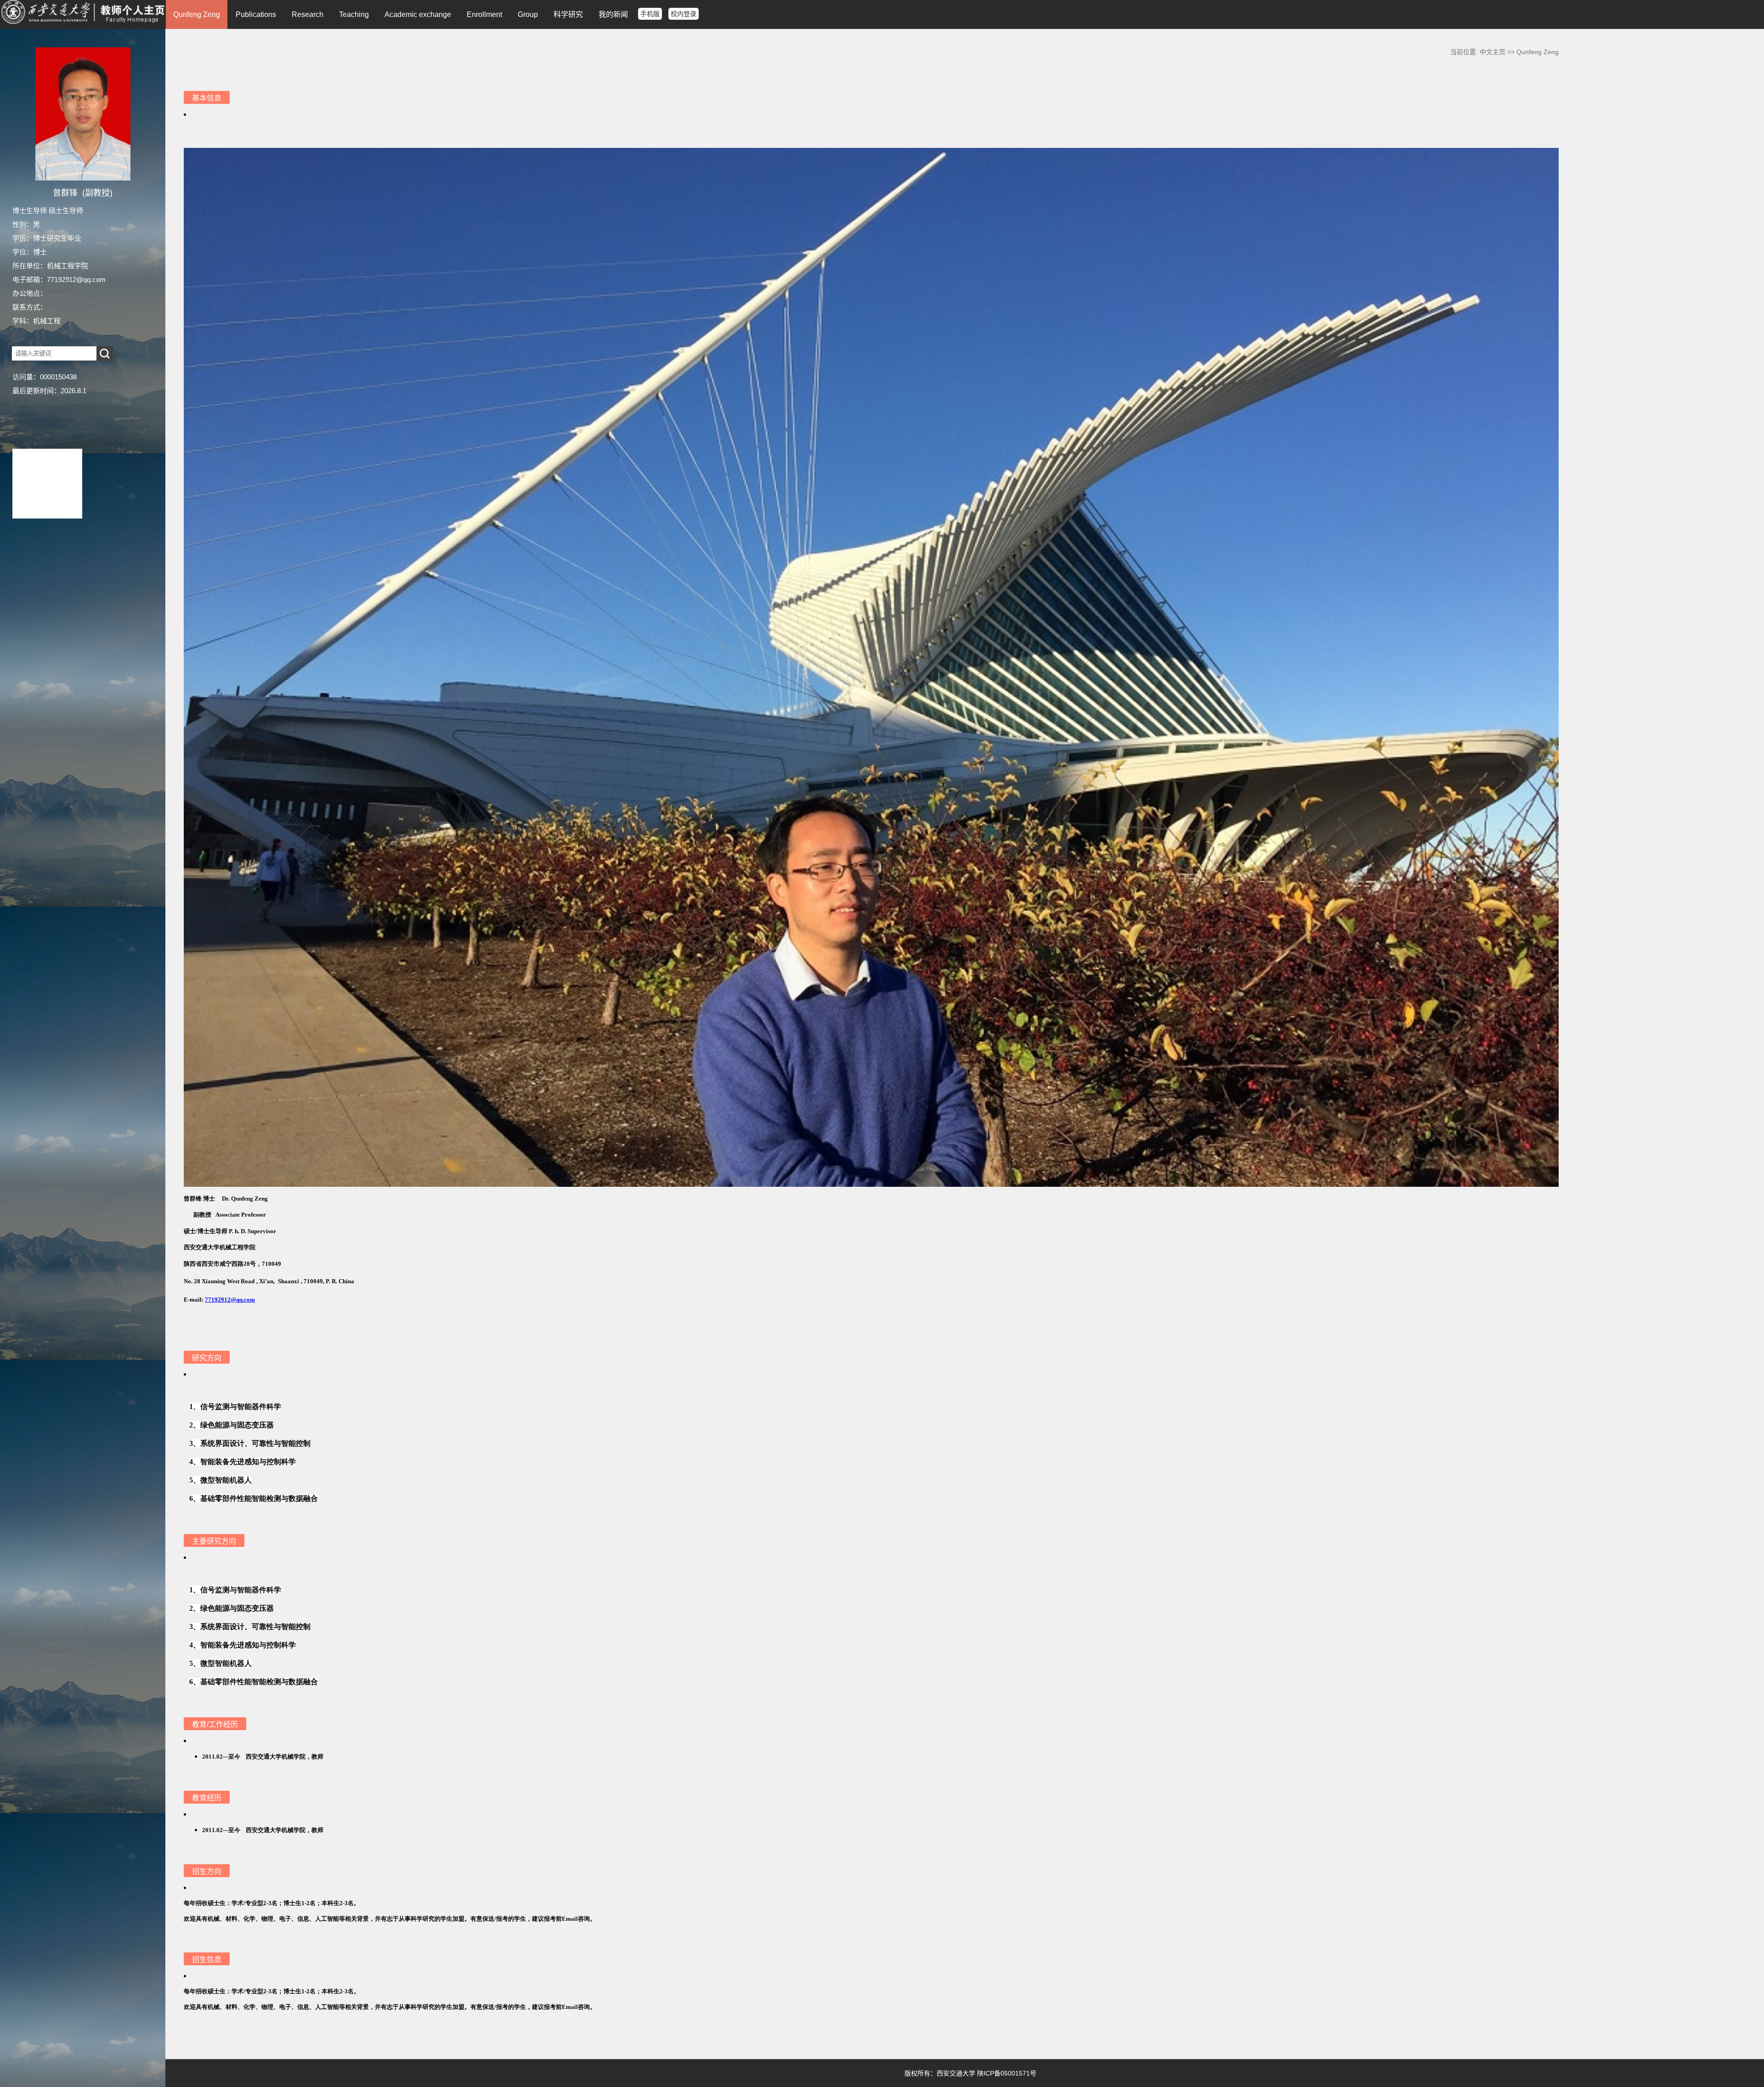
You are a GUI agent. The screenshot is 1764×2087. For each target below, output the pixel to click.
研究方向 (207, 1358)
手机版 (650, 14)
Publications (256, 14)
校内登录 (684, 14)
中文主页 (1493, 52)
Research (308, 14)
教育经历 (207, 1798)
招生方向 (207, 1871)
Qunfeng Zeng (197, 14)
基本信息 (207, 98)
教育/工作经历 (215, 1724)
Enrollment (484, 14)
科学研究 (568, 14)
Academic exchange (418, 14)
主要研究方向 (214, 1541)
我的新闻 (613, 14)
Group (528, 14)
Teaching (354, 14)
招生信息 (207, 1960)
